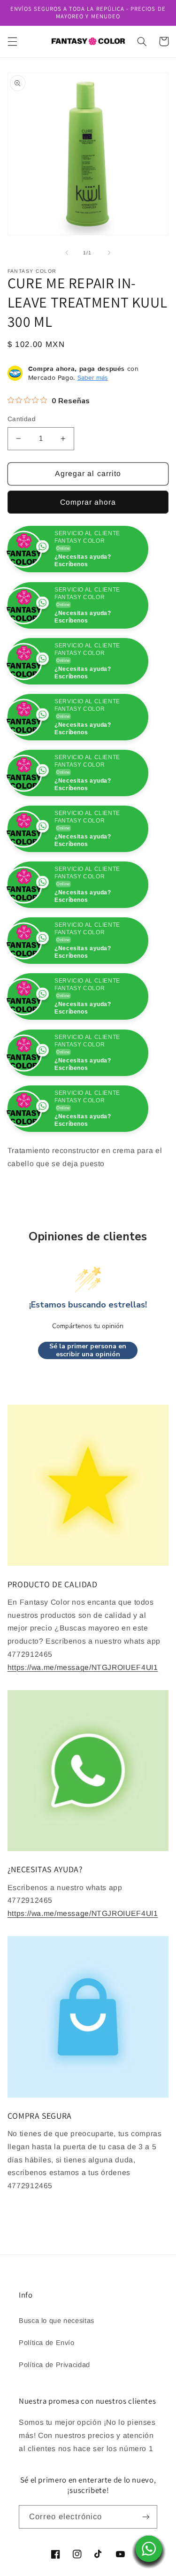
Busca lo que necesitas (57, 2377)
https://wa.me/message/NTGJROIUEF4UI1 (83, 1723)
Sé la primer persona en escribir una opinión (88, 1406)
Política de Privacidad (54, 2421)
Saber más (93, 377)
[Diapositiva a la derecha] (109, 253)
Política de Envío (47, 2399)
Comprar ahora (88, 502)
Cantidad (22, 419)
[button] (12, 41)
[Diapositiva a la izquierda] (67, 253)
